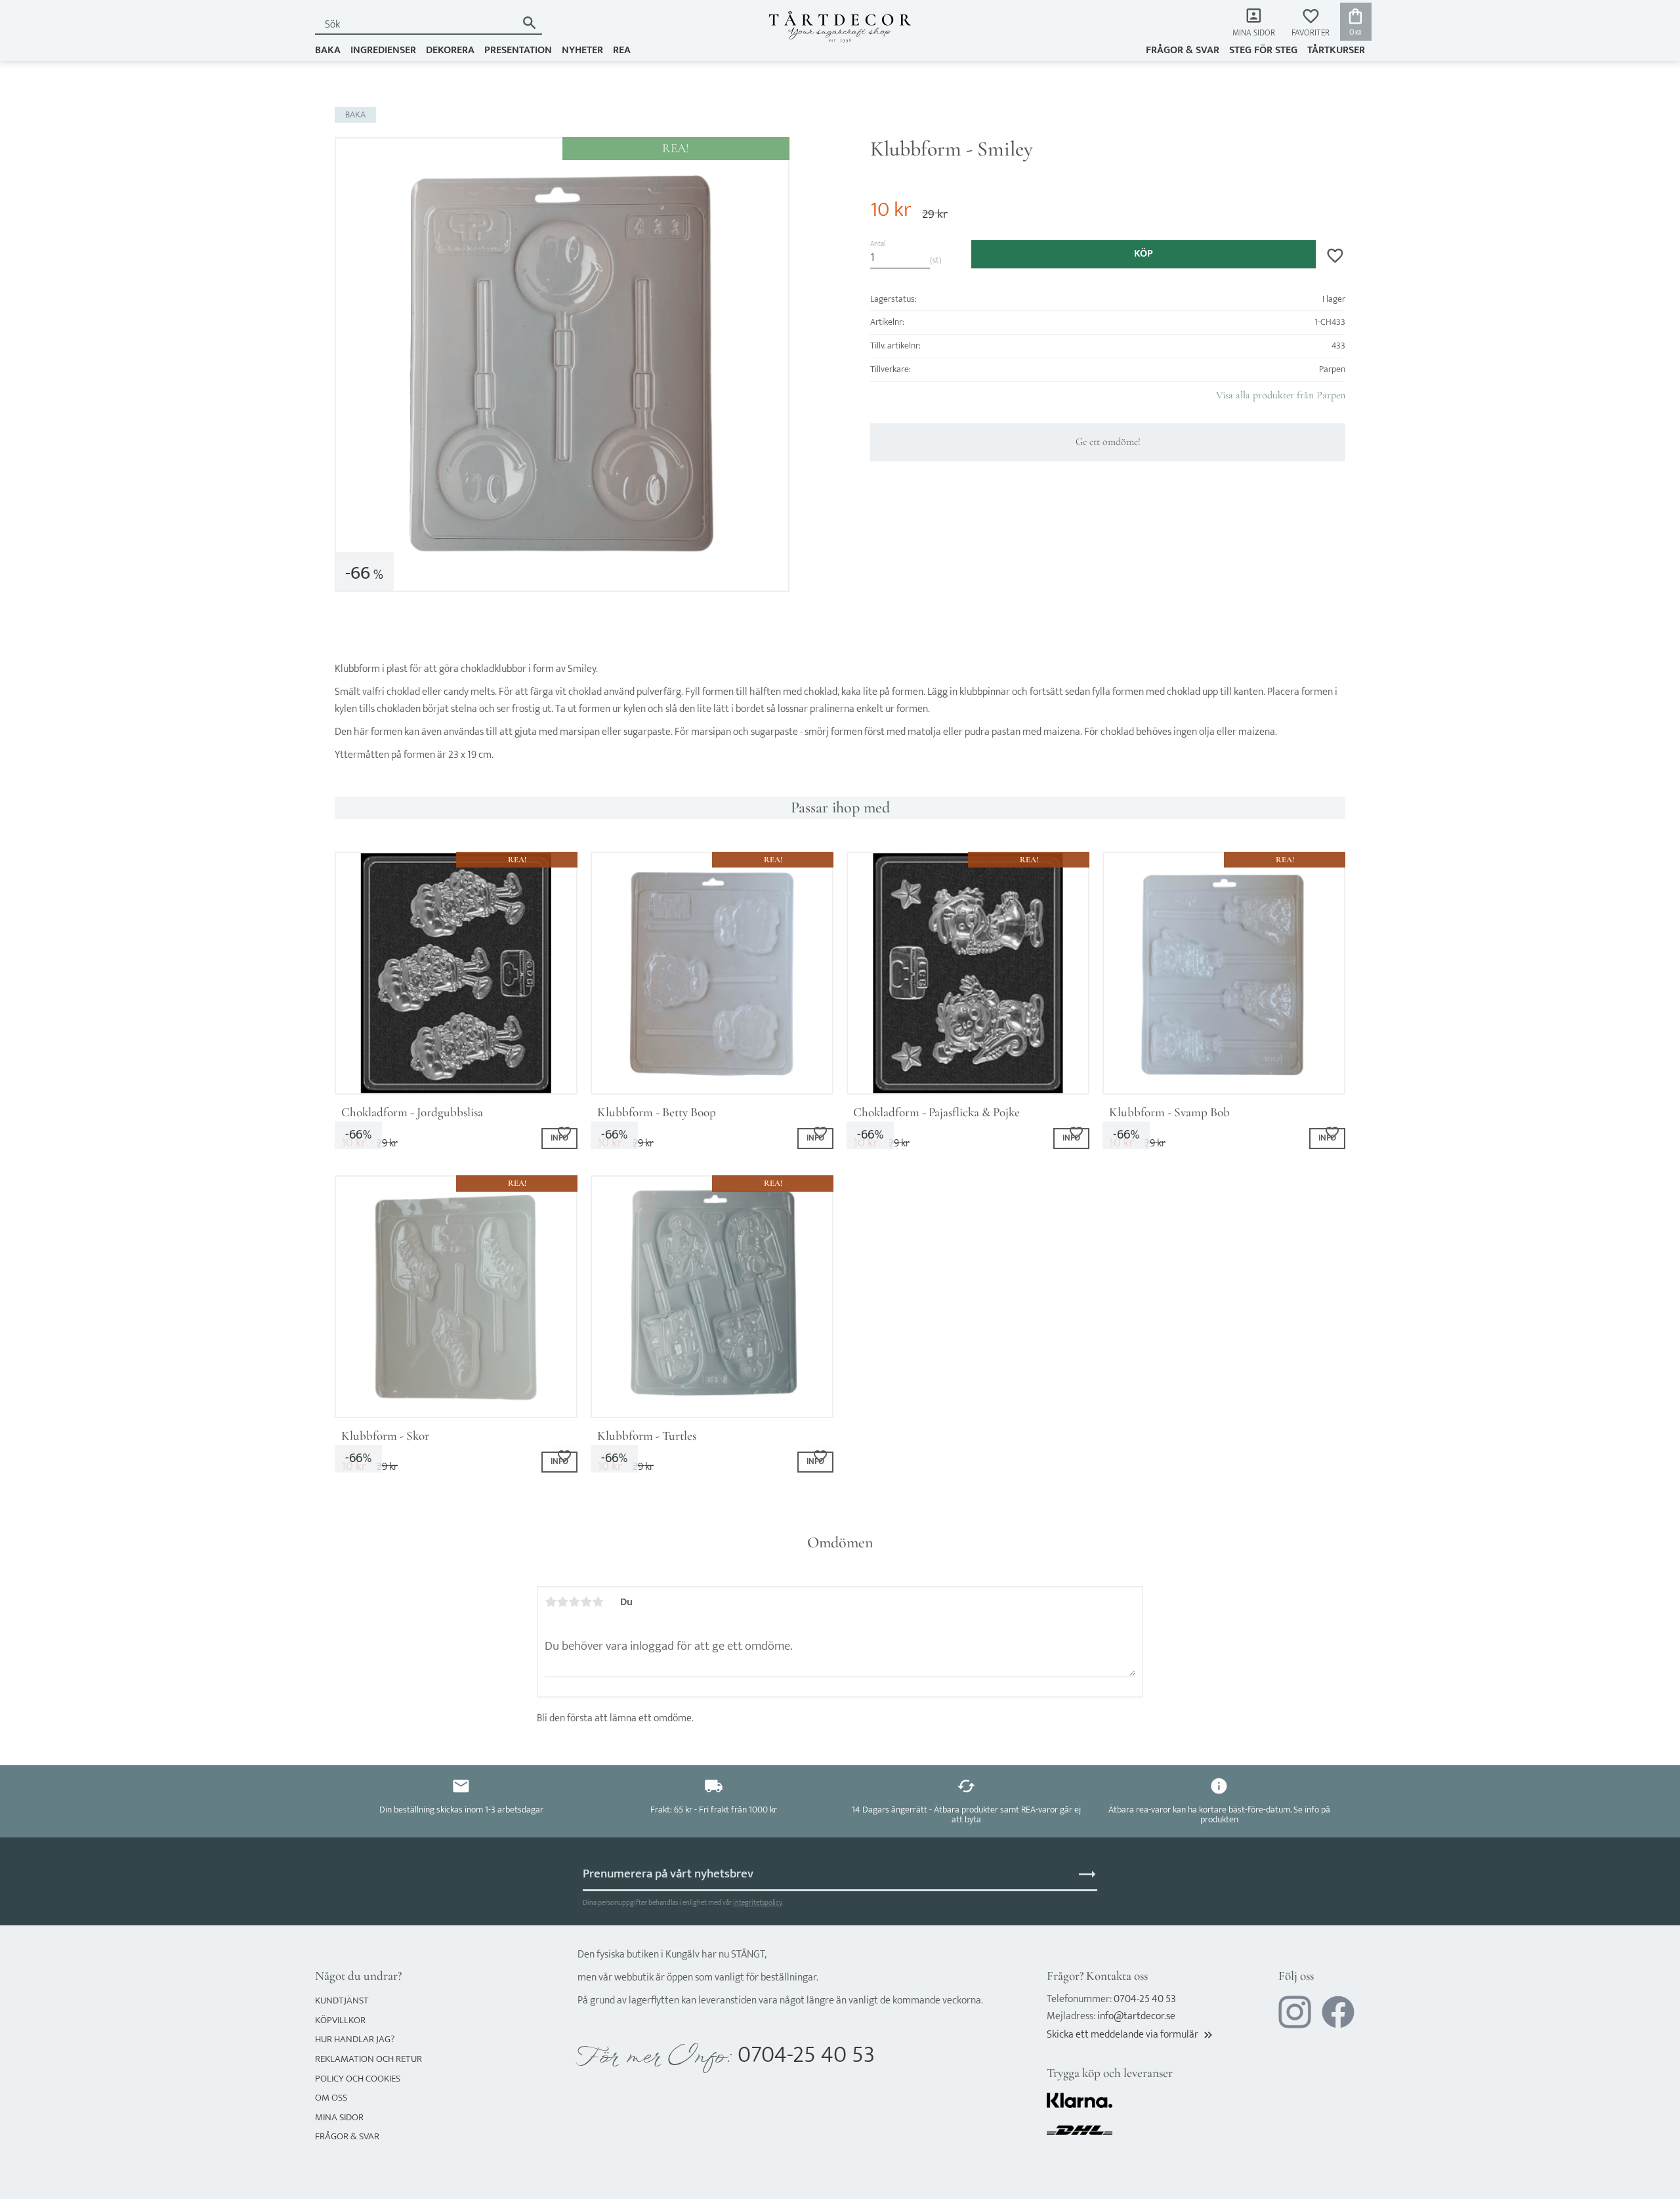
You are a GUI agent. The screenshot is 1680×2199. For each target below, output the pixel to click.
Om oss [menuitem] (331, 2098)
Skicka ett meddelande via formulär (1131, 2035)
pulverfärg (659, 692)
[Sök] (529, 23)
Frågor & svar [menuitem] (1183, 50)
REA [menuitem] (622, 50)
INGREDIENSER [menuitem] (383, 50)
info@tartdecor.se (1136, 2016)
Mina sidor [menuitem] (1254, 33)
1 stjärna (551, 1602)
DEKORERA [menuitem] (450, 50)
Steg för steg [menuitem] (1263, 50)
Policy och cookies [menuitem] (358, 2079)
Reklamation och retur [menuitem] (368, 2059)
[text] (891, 210)
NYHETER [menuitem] (582, 50)
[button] (1311, 23)
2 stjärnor (562, 1602)
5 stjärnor (598, 1602)
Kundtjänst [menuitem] (342, 2000)
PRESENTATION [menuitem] (518, 50)
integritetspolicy (757, 1903)
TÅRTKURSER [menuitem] (1336, 50)
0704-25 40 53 (806, 2055)
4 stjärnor (586, 1602)
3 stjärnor (574, 1602)
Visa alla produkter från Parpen (1281, 395)
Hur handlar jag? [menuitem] (355, 2039)
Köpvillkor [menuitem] (340, 2020)
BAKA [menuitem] (328, 50)
